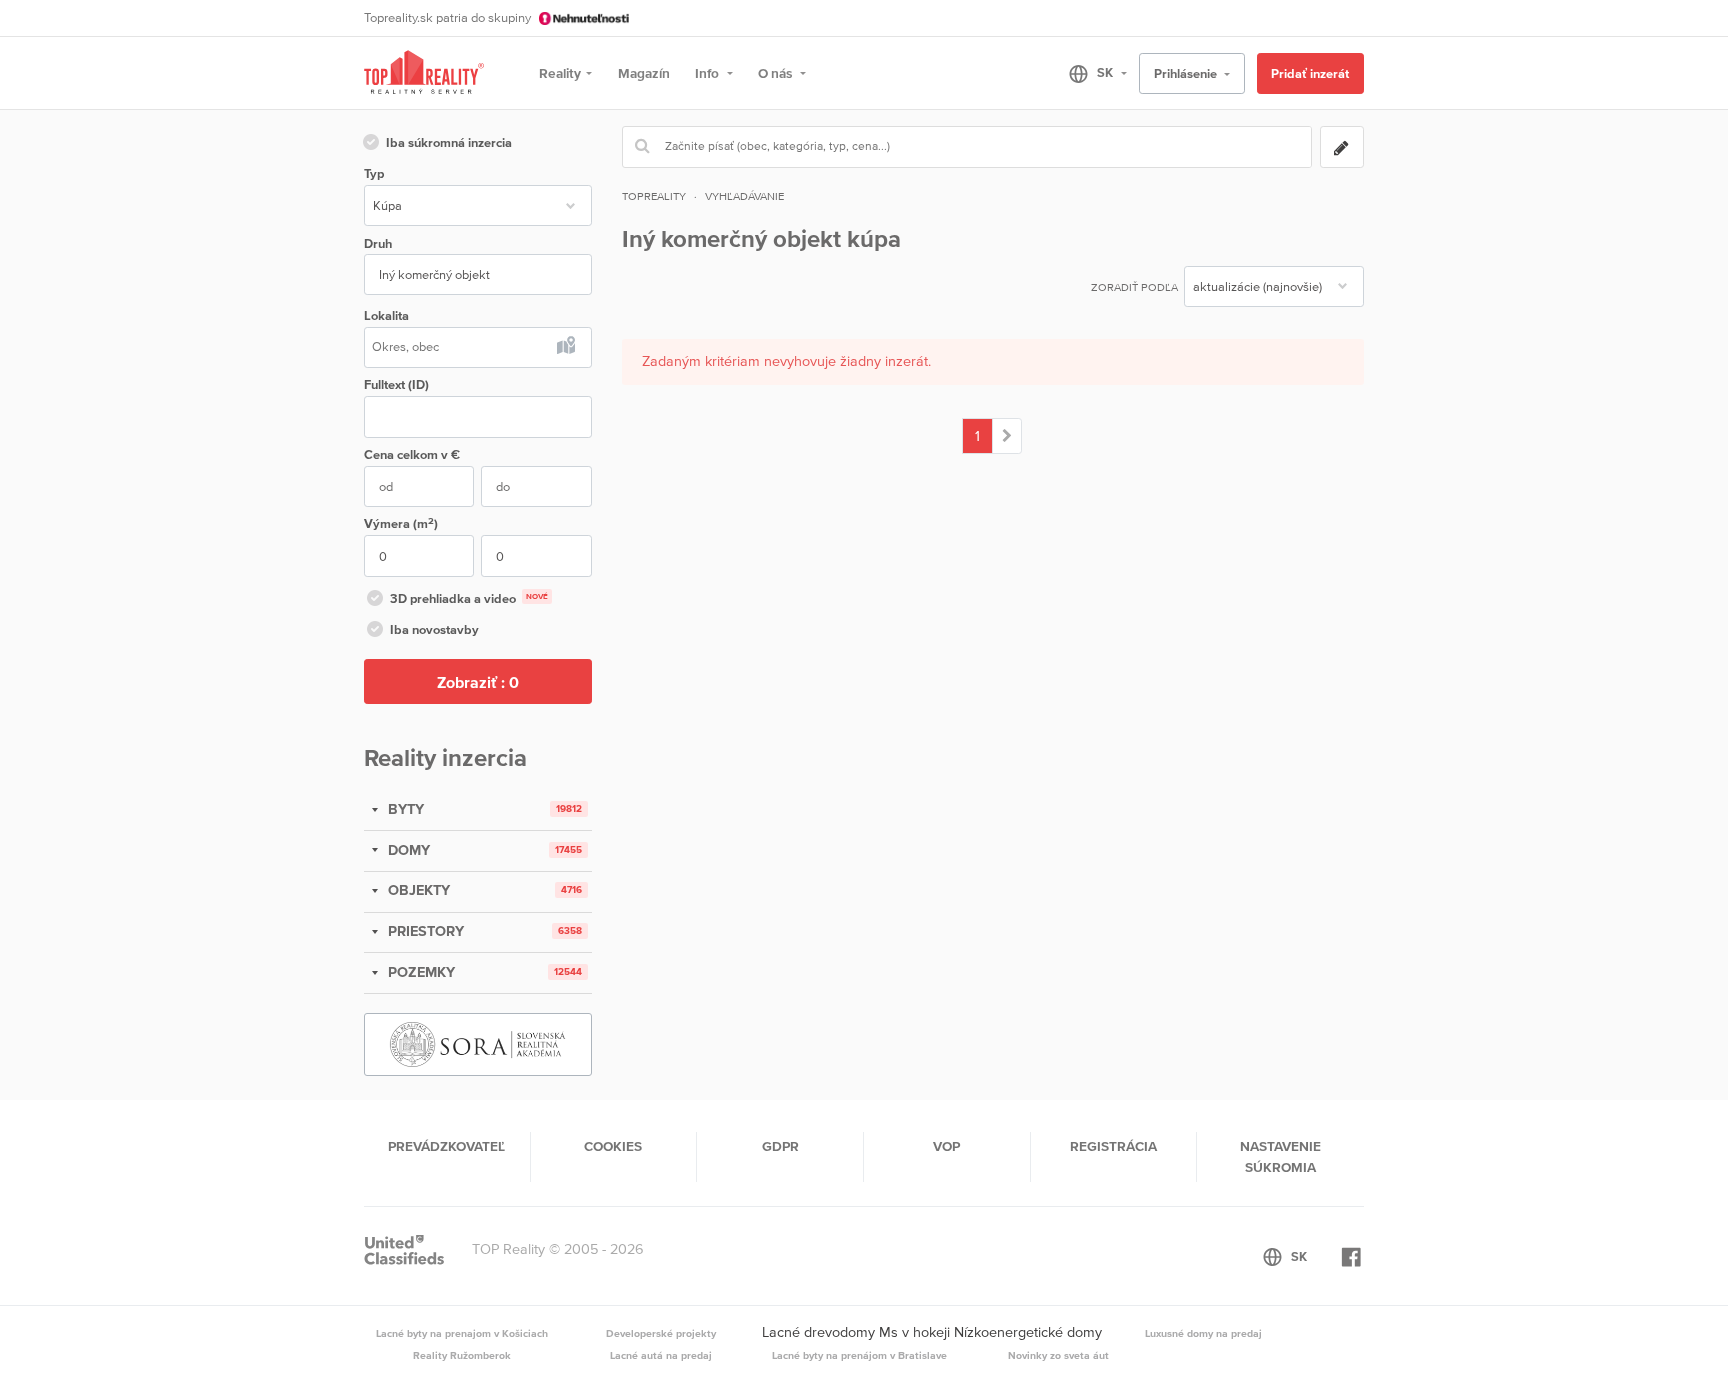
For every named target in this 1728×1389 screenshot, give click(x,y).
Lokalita (386, 315)
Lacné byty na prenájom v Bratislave (859, 1355)
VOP (946, 1146)
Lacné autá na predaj (661, 1355)
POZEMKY (419, 972)
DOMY (407, 850)
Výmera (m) (401, 523)
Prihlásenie (1187, 73)
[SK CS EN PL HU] (1089, 73)
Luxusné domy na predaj (1203, 1333)
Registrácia (1113, 1146)
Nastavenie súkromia (1280, 1156)
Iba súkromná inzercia (449, 142)
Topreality (654, 196)
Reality (560, 73)
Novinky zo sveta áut (1058, 1355)
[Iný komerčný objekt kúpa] (1007, 436)
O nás (776, 73)
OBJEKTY (417, 890)
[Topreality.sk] (424, 73)
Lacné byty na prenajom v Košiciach (462, 1333)
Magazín (644, 73)
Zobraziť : (478, 682)
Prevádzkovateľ (446, 1146)
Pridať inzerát (1310, 73)
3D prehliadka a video (469, 598)
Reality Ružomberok (462, 1355)
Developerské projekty (661, 1333)
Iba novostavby (434, 629)
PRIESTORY (424, 931)
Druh (378, 243)
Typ (374, 173)
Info (708, 73)
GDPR (780, 1146)
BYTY (404, 809)
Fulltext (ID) (396, 384)
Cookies (613, 1146)
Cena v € (412, 454)
